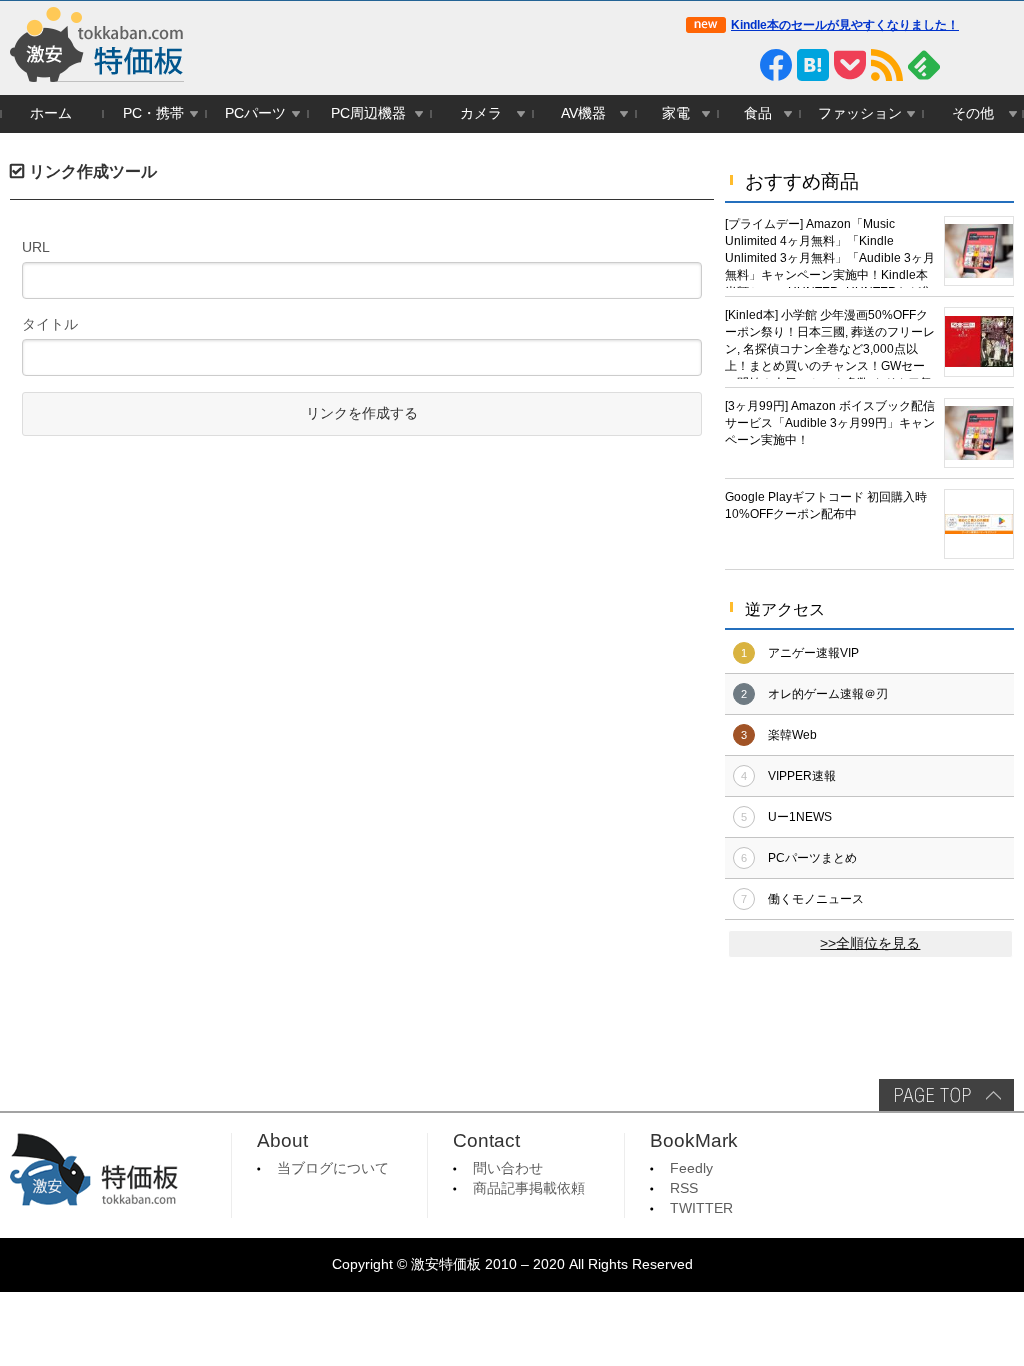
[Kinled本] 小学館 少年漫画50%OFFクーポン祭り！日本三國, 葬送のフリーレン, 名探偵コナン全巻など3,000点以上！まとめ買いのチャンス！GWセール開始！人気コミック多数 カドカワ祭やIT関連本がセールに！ (830, 343)
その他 (973, 113)
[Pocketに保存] (850, 65)
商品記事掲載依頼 (529, 1188)
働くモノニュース (816, 899)
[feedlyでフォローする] (924, 65)
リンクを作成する (362, 413)
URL (36, 247)
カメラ (481, 113)
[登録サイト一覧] (961, 65)
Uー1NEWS (800, 817)
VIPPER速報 (802, 776)
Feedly (691, 1168)
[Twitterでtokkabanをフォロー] (702, 65)
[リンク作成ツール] (998, 65)
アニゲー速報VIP (813, 653)
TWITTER (701, 1208)
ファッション (860, 113)
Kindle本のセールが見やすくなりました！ (845, 25)
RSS (684, 1188)
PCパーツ (255, 113)
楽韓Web (792, 735)
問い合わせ (508, 1168)
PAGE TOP (946, 1095)
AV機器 (583, 113)
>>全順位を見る (870, 943)
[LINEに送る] (739, 65)
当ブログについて (333, 1168)
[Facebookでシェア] (776, 65)
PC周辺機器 (368, 113)
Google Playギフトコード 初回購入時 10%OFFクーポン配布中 (826, 505)
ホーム (51, 113)
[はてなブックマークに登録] (813, 65)
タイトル (50, 324)
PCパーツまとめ (812, 858)
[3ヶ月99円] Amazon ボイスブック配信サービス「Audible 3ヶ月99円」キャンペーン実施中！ (830, 423)
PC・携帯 (153, 113)
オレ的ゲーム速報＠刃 (828, 694)
